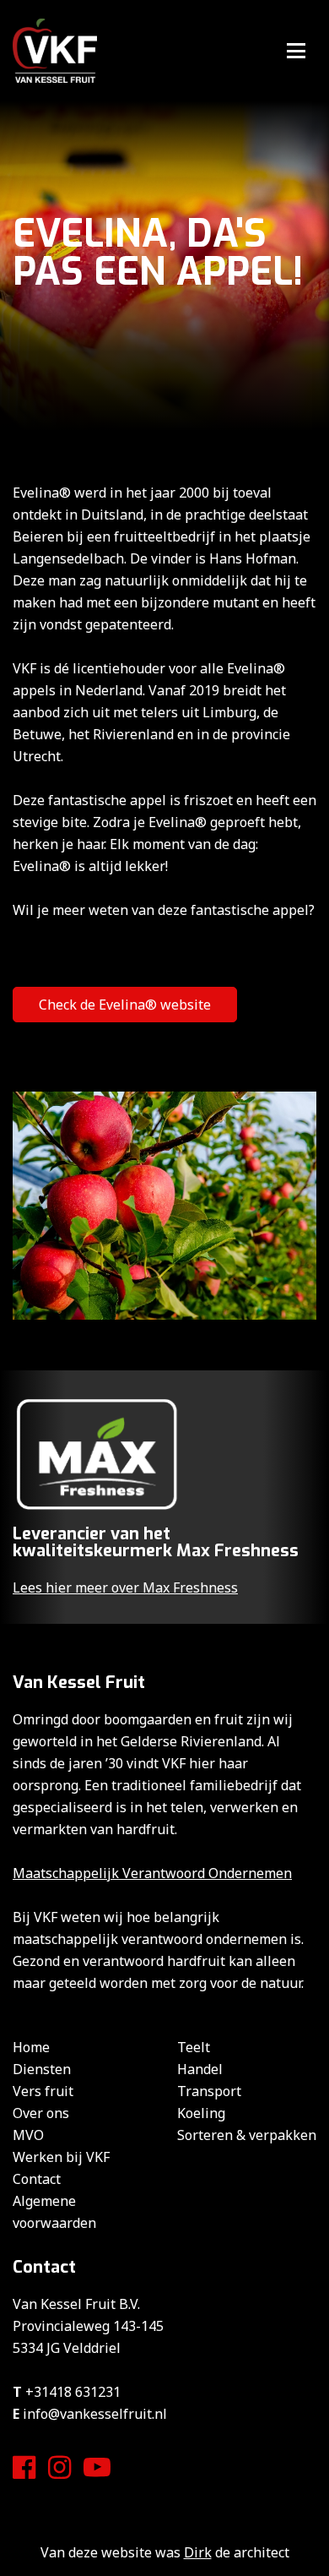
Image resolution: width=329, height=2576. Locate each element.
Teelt (194, 2047)
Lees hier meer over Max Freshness (125, 1588)
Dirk (198, 2552)
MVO (28, 2135)
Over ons (41, 2113)
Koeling (201, 2113)
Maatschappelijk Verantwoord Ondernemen (152, 1873)
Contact (37, 2179)
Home (31, 2047)
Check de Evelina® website (125, 1005)
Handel (200, 2069)
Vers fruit (43, 2091)
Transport (209, 2091)
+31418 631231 (73, 2392)
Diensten (42, 2069)
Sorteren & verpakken (247, 2135)
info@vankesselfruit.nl (95, 2414)
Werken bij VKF (61, 2157)
